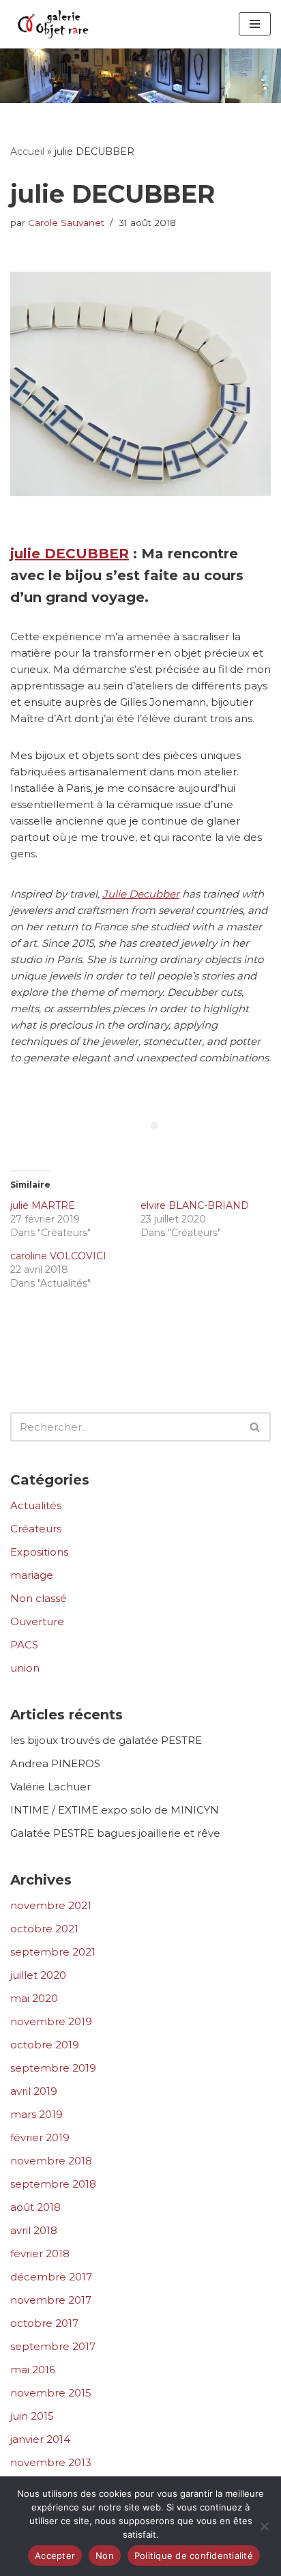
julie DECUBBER (70, 554)
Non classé (39, 1598)
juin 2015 (32, 2416)
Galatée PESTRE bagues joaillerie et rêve (115, 1833)
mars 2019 (36, 2114)
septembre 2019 (53, 2068)
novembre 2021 (51, 1905)
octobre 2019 (45, 2045)
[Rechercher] (141, 75)
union (25, 1668)
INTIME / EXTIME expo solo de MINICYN (115, 1810)
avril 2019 (34, 2091)
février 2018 (40, 2253)
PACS (24, 1645)
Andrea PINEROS (55, 1763)
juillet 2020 (38, 1975)
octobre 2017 (44, 2323)
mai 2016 (33, 2370)
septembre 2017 (53, 2346)
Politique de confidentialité (194, 2556)
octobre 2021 (44, 1929)
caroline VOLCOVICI (58, 1256)
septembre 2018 (53, 2184)
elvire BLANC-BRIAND (195, 1205)
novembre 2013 (51, 2462)
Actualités (36, 1505)
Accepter (55, 2556)
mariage (32, 1575)
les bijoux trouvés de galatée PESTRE (106, 1740)
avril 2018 (34, 2230)
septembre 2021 (53, 1952)
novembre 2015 (51, 2393)
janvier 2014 (40, 2439)
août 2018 (35, 2207)
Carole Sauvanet (66, 223)
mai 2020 (34, 1998)
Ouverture (37, 1621)
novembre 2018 (51, 2161)
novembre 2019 (51, 2021)
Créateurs (36, 1529)
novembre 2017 (51, 2300)
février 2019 (40, 2137)
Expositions (39, 1552)
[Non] (264, 2526)
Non (105, 2556)
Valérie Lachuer (50, 1787)
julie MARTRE (43, 1205)
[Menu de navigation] (255, 24)
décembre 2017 (51, 2277)
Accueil (27, 152)
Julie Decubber (141, 894)
